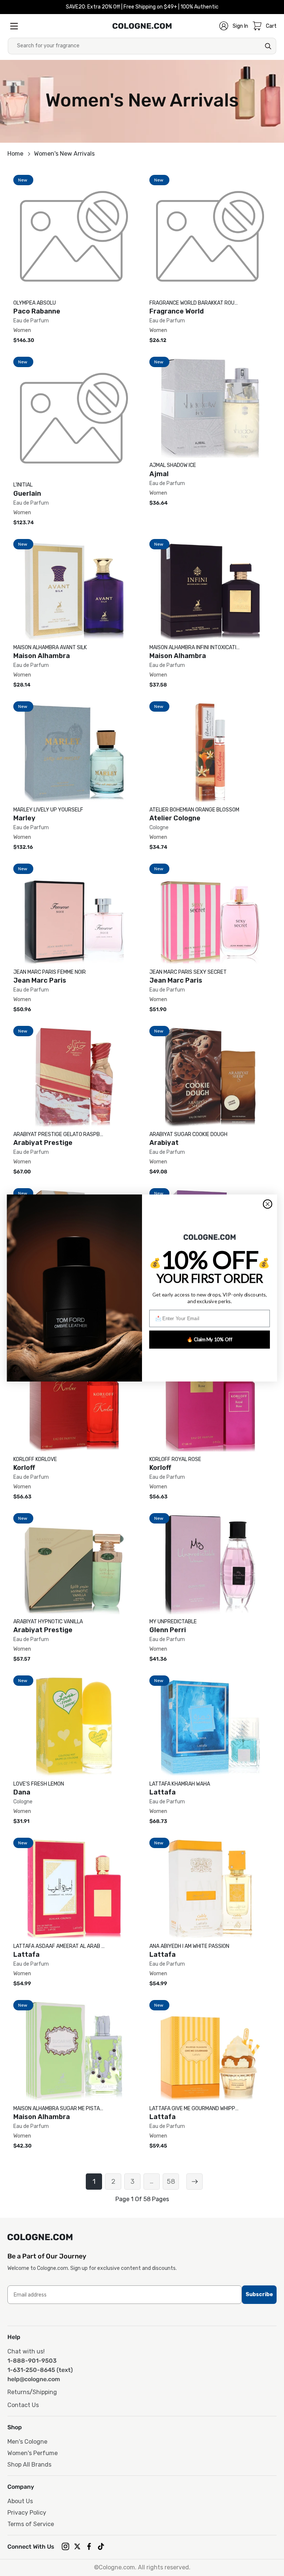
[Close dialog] (268, 1204)
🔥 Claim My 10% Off (210, 1339)
